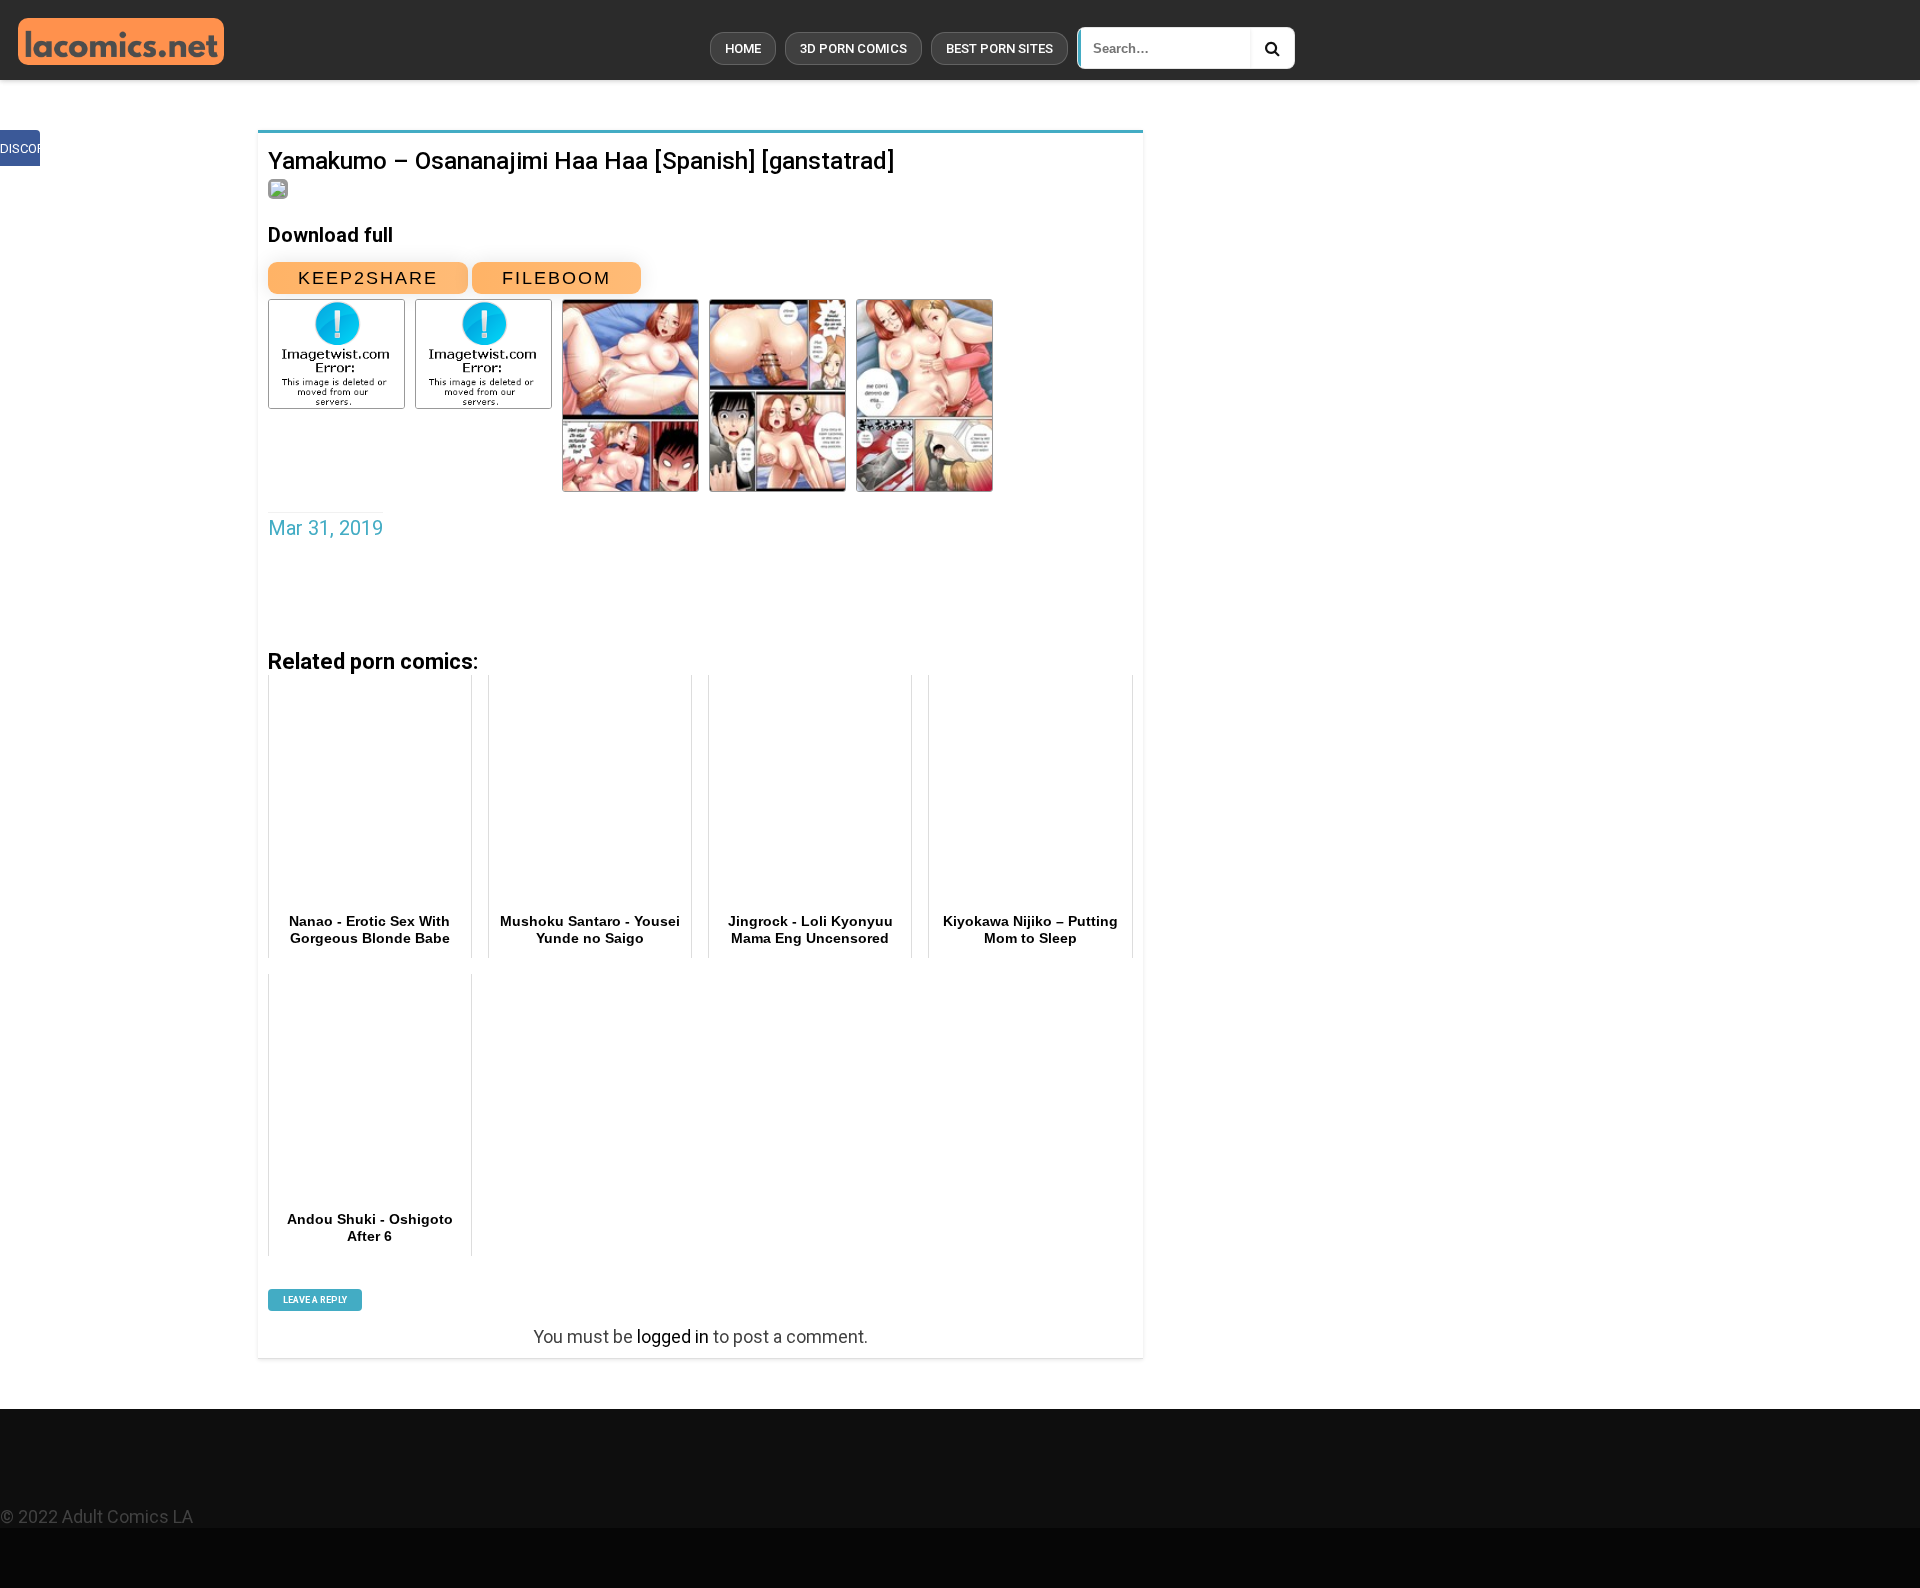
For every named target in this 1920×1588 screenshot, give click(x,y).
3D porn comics (853, 48)
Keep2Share (368, 278)
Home (743, 48)
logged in (673, 1336)
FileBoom (556, 278)
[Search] (1272, 48)
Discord (20, 148)
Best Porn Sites (999, 48)
